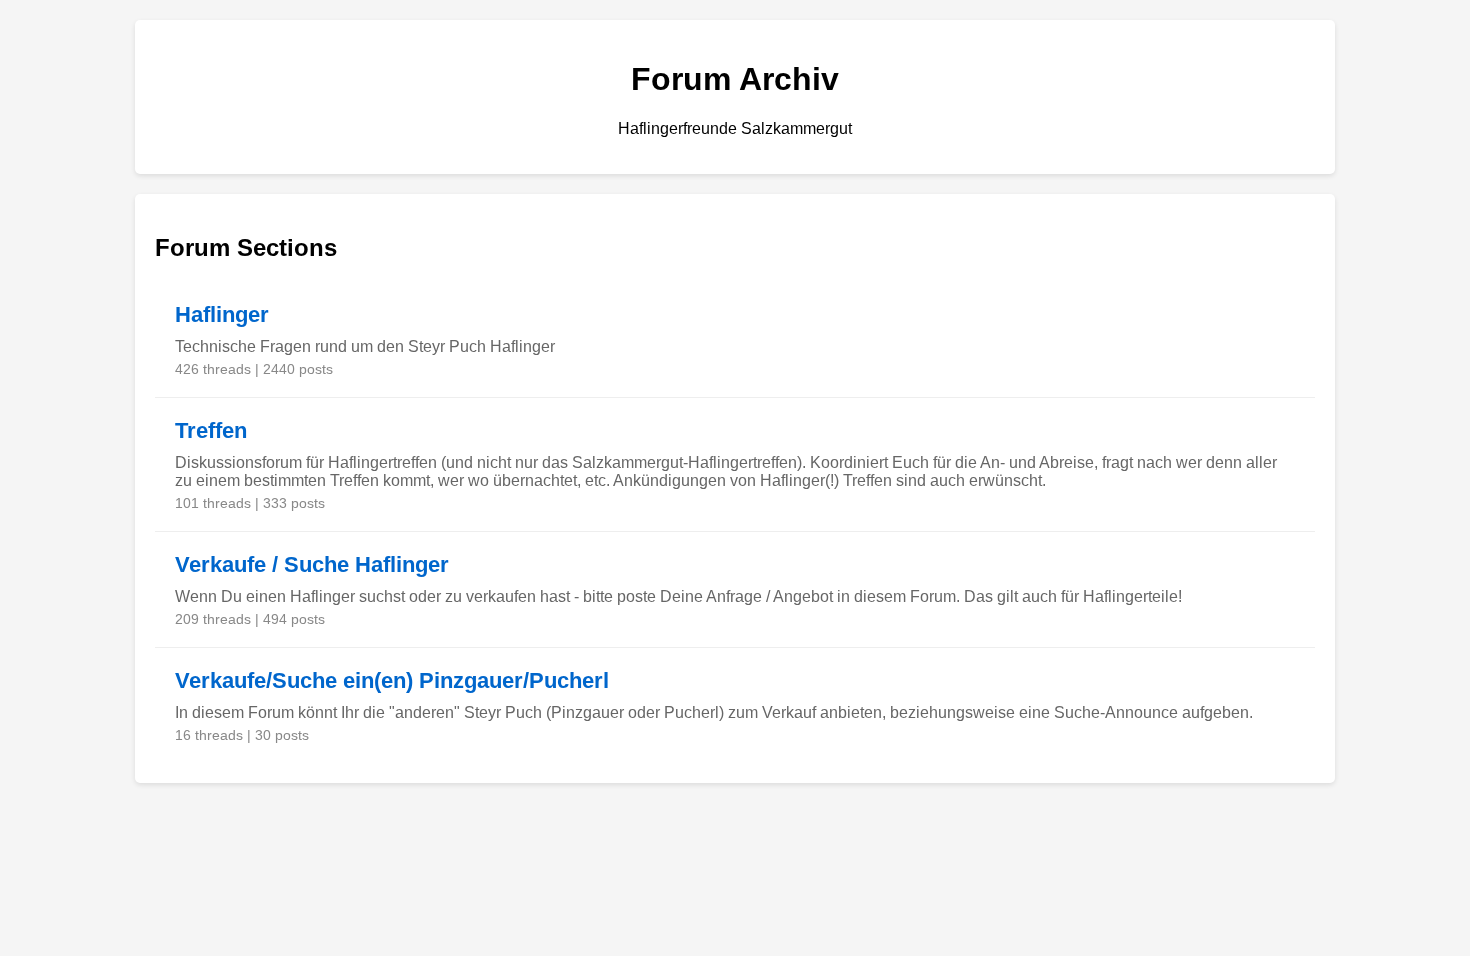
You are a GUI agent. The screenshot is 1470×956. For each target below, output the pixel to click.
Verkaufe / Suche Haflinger (312, 564)
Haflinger (222, 314)
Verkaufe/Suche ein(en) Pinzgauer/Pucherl (392, 680)
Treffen (211, 430)
